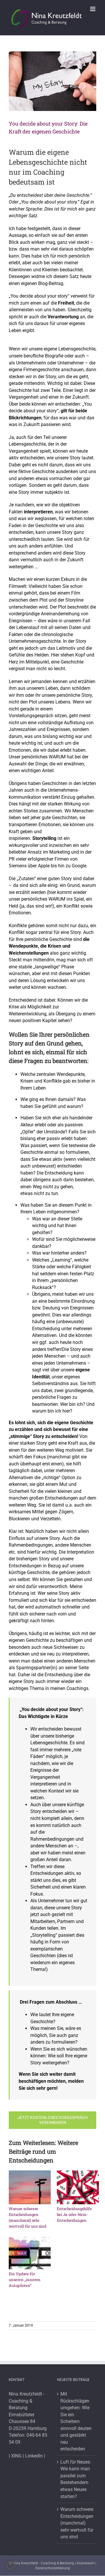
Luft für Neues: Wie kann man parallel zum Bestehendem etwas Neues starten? (76, 2479)
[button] (10, 2565)
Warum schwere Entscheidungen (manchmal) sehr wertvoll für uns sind (77, 2523)
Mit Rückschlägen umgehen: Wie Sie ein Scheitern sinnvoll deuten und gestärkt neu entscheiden (76, 2421)
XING (16, 2456)
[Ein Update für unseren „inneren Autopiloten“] (30, 2253)
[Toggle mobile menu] (93, 9)
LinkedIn (34, 2456)
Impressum (86, 2563)
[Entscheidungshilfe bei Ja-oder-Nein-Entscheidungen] (78, 2187)
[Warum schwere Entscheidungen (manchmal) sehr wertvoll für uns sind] (30, 2187)
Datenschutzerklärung (53, 2568)
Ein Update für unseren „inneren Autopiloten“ (25, 2280)
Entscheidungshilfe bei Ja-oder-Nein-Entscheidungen (74, 2214)
